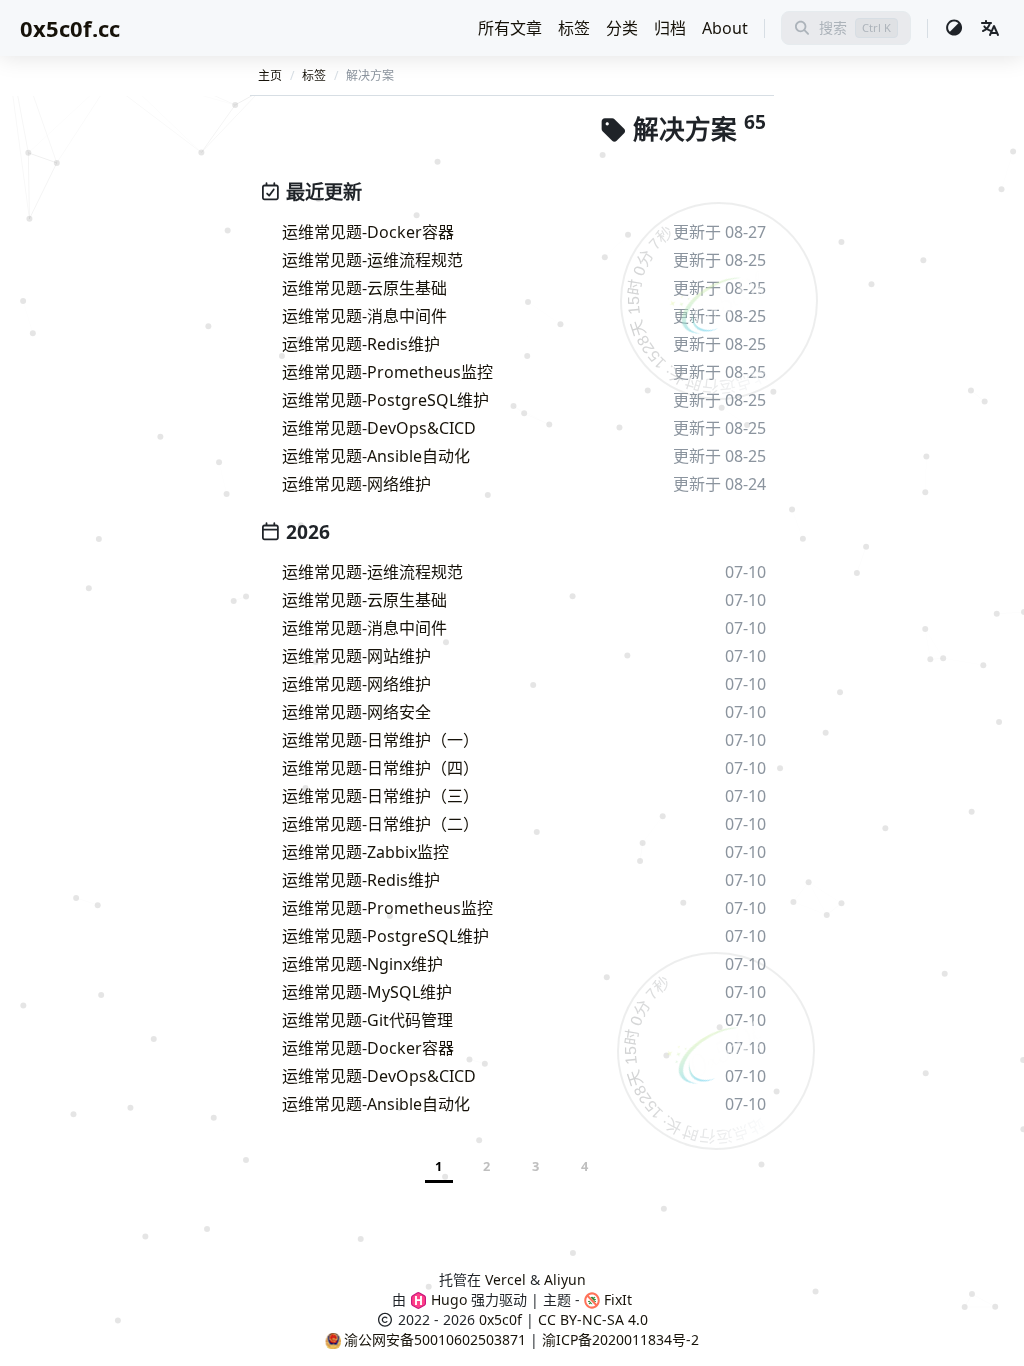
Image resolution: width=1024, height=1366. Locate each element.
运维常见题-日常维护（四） (380, 768)
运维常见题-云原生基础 (364, 288)
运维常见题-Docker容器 (368, 232)
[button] (990, 28)
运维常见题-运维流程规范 (372, 260)
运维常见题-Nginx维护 (362, 964)
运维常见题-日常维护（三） (380, 796)
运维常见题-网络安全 (356, 712)
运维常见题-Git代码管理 (367, 1020)
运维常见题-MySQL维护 (367, 992)
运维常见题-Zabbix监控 (365, 852)
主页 (270, 75)
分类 (622, 28)
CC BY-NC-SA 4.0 (593, 1319)
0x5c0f (500, 1319)
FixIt (616, 1299)
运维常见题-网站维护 (356, 656)
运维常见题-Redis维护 (361, 344)
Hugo (447, 1299)
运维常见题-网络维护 (356, 484)
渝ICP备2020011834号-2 (620, 1339)
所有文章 (510, 28)
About (725, 28)
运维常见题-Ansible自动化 (376, 456)
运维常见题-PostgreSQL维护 (385, 400)
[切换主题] (954, 28)
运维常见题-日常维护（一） (380, 740)
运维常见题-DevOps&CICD (379, 428)
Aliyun (565, 1279)
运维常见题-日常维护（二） (380, 824)
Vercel (505, 1279)
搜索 (833, 27)
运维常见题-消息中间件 (364, 316)
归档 (670, 28)
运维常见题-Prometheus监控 (387, 372)
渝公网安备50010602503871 (435, 1339)
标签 (574, 28)
